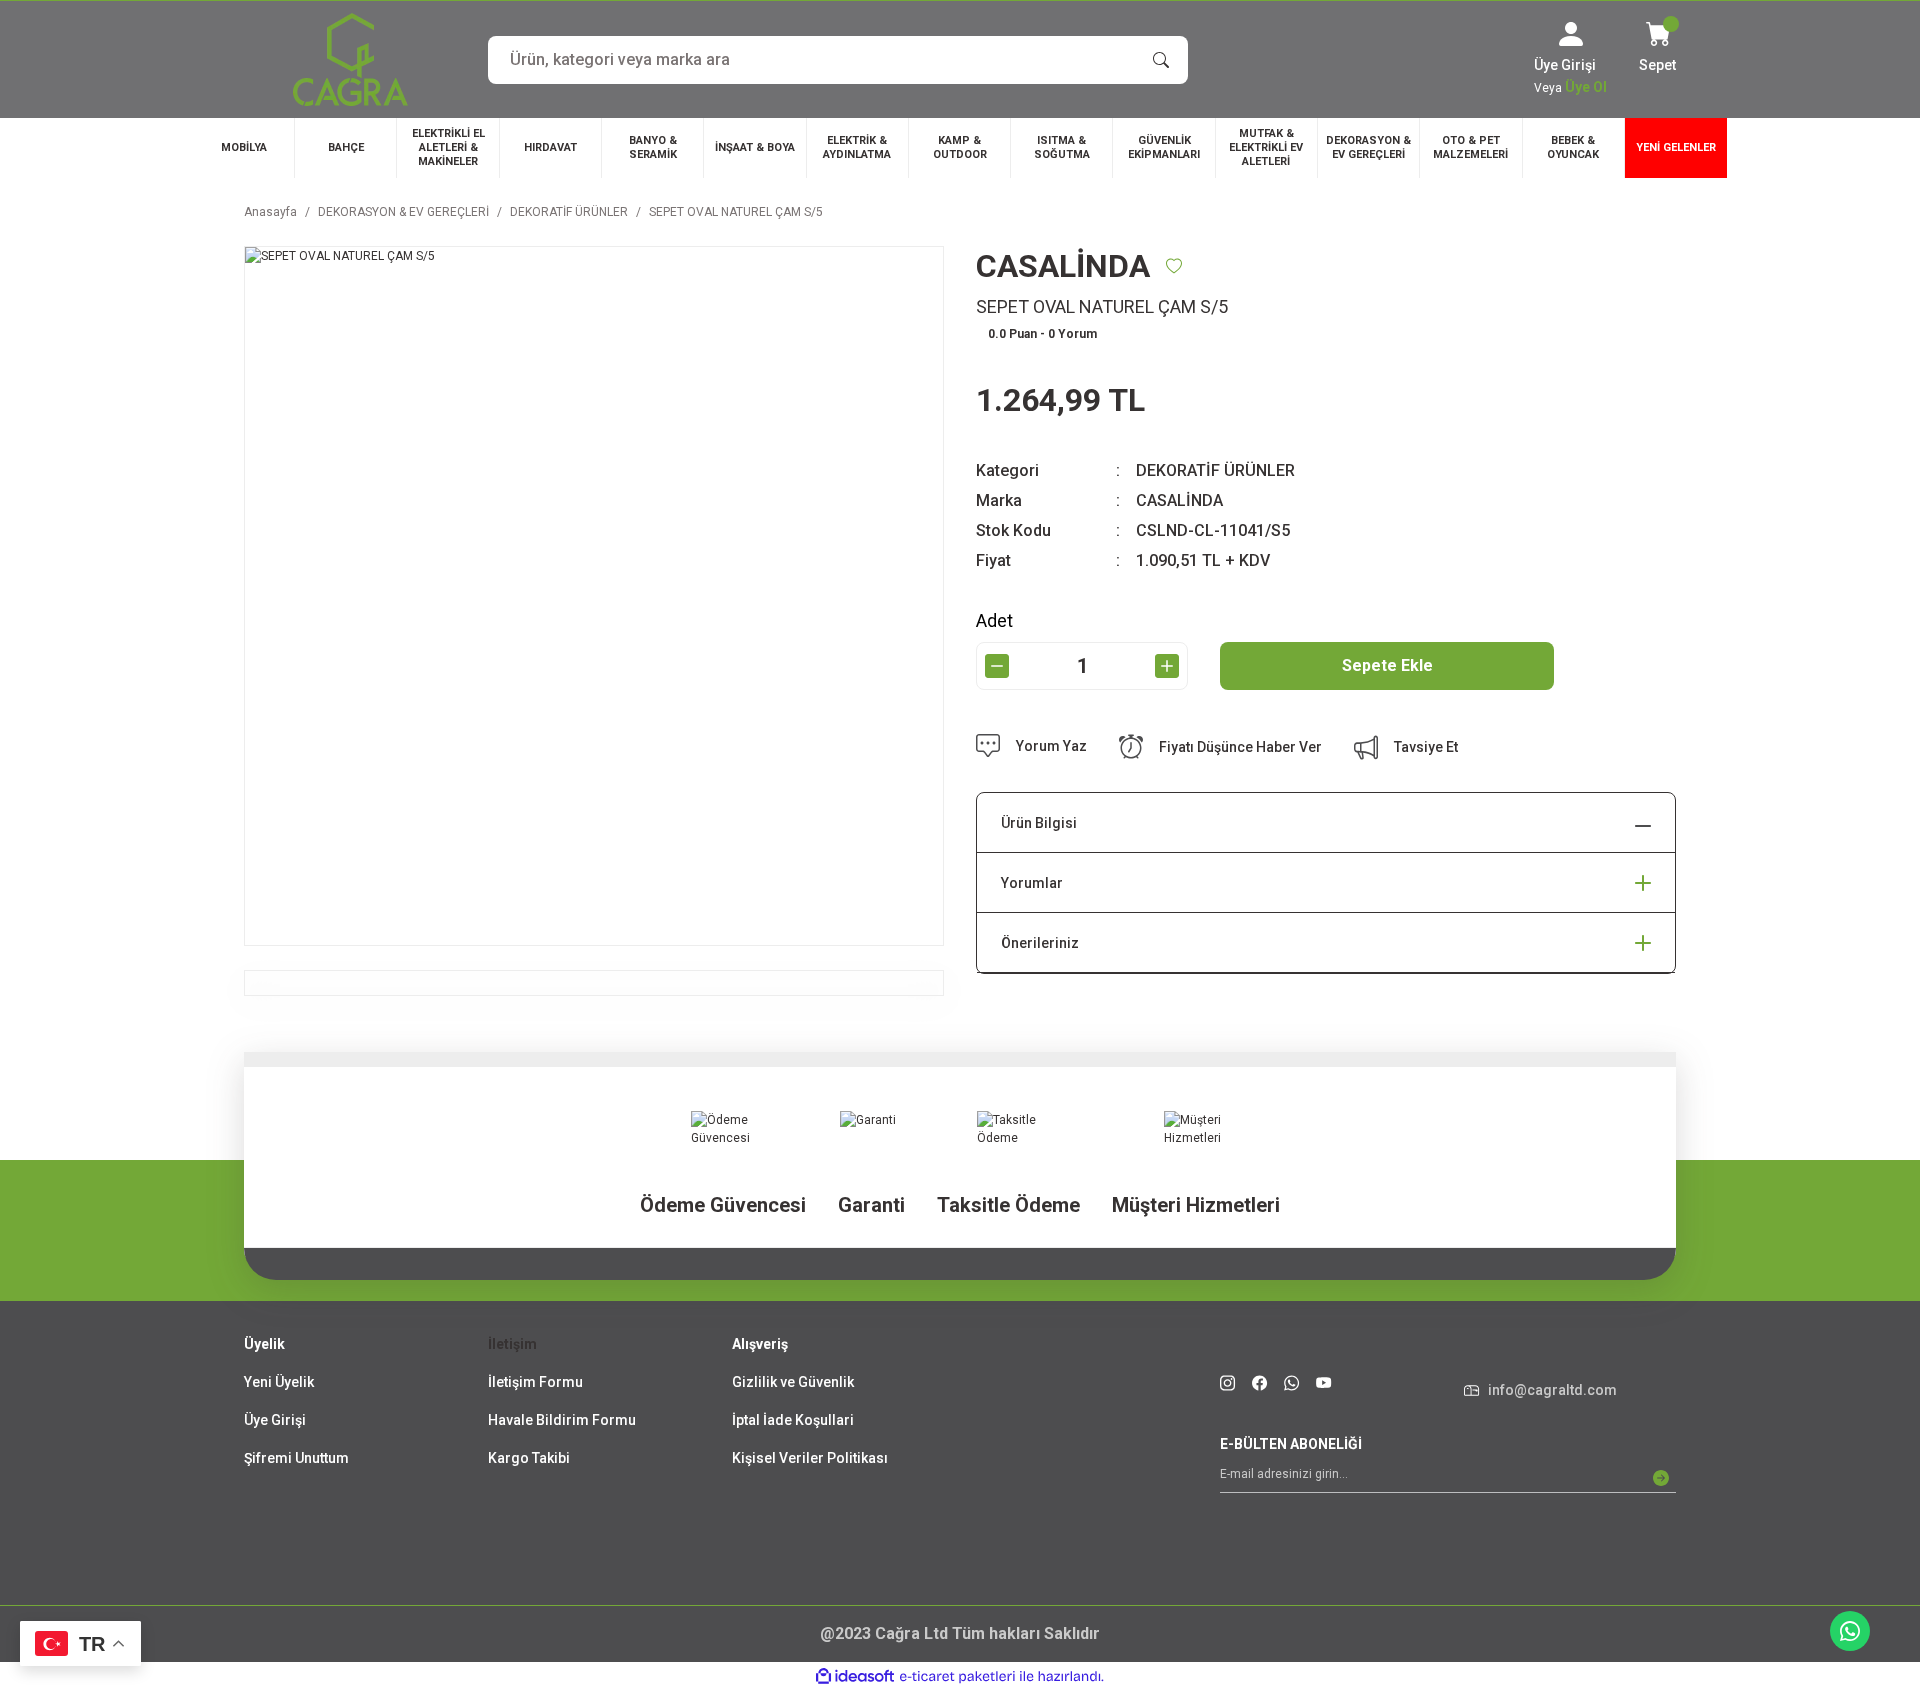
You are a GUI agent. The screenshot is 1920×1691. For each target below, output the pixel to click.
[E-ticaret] (957, 1677)
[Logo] (350, 59)
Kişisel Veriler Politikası (810, 1458)
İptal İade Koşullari (793, 1420)
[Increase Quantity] (1167, 666)
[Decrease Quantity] (997, 666)
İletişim (512, 1344)
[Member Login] (1571, 34)
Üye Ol (1586, 87)
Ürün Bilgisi (1039, 823)
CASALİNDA (1179, 500)
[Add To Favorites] (1174, 266)
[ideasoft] (855, 1676)
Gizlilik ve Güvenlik (793, 1382)
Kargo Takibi (529, 1458)
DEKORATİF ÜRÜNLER (1215, 470)
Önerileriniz (1040, 943)
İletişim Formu (535, 1382)
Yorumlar (1032, 883)
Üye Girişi (275, 1420)
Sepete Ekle (1387, 665)
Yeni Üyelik (279, 1382)
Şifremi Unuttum (296, 1458)
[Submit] (1661, 1478)
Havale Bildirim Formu (562, 1420)
